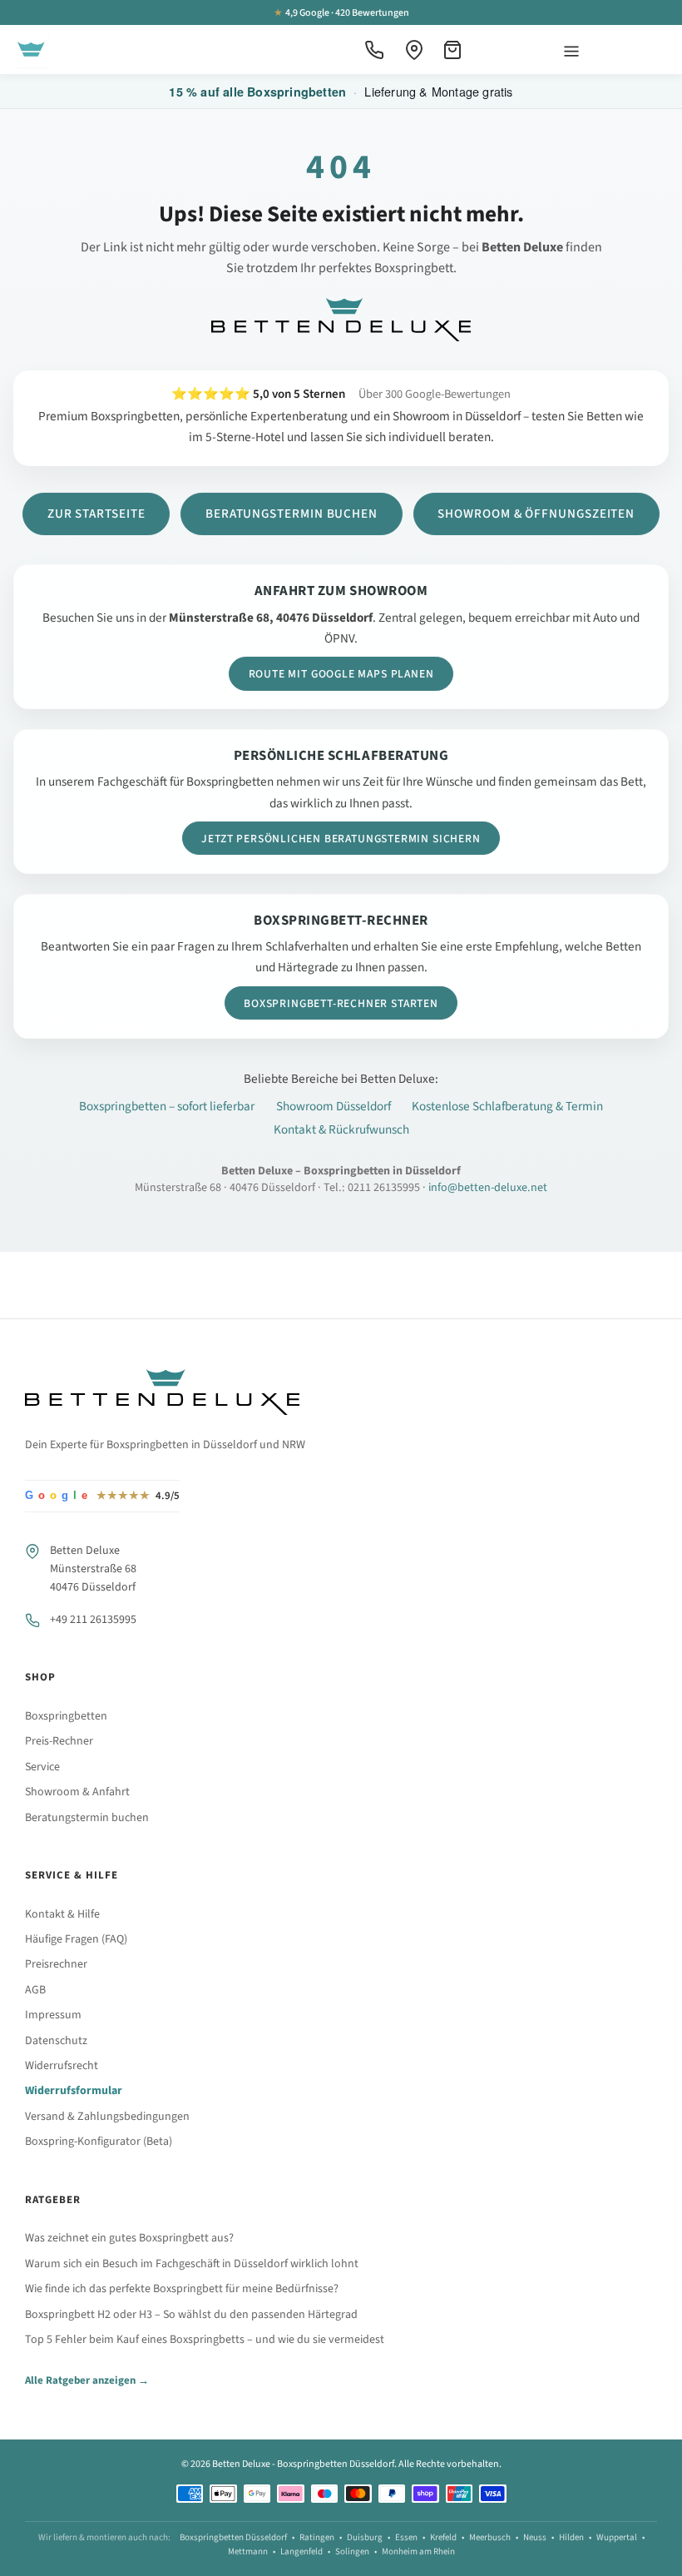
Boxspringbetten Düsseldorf (233, 2537)
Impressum (53, 2015)
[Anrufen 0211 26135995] (374, 50)
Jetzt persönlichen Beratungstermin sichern (341, 839)
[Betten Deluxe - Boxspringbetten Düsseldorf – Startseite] (31, 50)
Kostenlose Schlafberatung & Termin (507, 1106)
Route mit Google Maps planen (341, 674)
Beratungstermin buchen (292, 514)
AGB (35, 1990)
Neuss (535, 2537)
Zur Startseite (96, 514)
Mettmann (248, 2551)
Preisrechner (56, 1964)
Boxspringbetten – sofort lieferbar (167, 1106)
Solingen (352, 2551)
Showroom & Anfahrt (77, 1792)
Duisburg (365, 2537)
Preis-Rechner (59, 1741)
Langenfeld (301, 2551)
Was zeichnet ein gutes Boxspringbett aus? (129, 2238)
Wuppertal (617, 2537)
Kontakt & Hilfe (62, 1914)
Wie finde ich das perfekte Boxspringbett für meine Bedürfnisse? (182, 2289)
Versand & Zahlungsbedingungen (107, 2117)
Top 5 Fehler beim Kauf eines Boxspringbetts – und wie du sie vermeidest (205, 2340)
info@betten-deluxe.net (488, 1188)
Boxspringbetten (66, 1716)
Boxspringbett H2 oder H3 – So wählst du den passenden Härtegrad (191, 2315)
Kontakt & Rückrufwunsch (341, 1129)
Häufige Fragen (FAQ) (76, 1939)
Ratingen (317, 2537)
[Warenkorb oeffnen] (454, 50)
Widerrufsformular (74, 2091)
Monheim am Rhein (418, 2551)
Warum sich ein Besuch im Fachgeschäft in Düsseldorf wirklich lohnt (192, 2264)
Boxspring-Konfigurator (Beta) (99, 2142)
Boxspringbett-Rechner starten (341, 1003)
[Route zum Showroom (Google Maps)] (414, 50)
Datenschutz (56, 2041)
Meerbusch (490, 2537)
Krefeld (443, 2537)
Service (42, 1767)
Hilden (571, 2537)
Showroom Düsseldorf (334, 1106)
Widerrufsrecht (62, 2066)
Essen (406, 2537)
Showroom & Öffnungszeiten (536, 514)
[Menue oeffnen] (571, 50)
